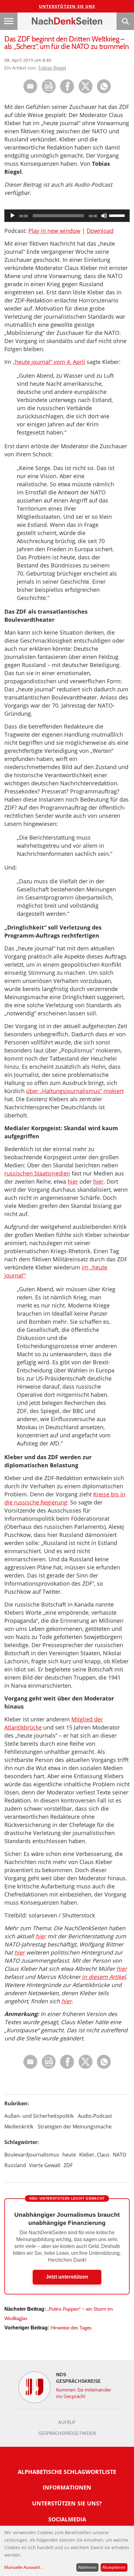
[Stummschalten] (104, 216)
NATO (120, 2155)
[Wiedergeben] (12, 216)
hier (73, 1181)
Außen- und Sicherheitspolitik (39, 2116)
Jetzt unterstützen (67, 2277)
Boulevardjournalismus (32, 2155)
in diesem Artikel (104, 1977)
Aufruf (67, 2422)
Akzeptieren (114, 2567)
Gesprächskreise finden (67, 2433)
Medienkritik (19, 2127)
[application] (67, 216)
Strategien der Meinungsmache (75, 2127)
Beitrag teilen (30, 86)
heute (69, 2155)
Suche (125, 21)
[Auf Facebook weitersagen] (67, 92)
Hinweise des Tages (71, 2328)
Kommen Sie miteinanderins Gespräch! (84, 2393)
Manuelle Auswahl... (24, 2567)
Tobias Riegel (52, 68)
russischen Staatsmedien (37, 1173)
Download (100, 231)
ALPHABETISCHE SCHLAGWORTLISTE (67, 2472)
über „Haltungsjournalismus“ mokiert (75, 1091)
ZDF (68, 2165)
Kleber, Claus (94, 2155)
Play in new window (54, 231)
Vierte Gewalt (45, 2165)
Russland (15, 2165)
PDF (49, 86)
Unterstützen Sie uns (67, 6)
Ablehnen (87, 2567)
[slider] (118, 215)
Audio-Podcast (95, 2116)
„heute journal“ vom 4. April (49, 362)
